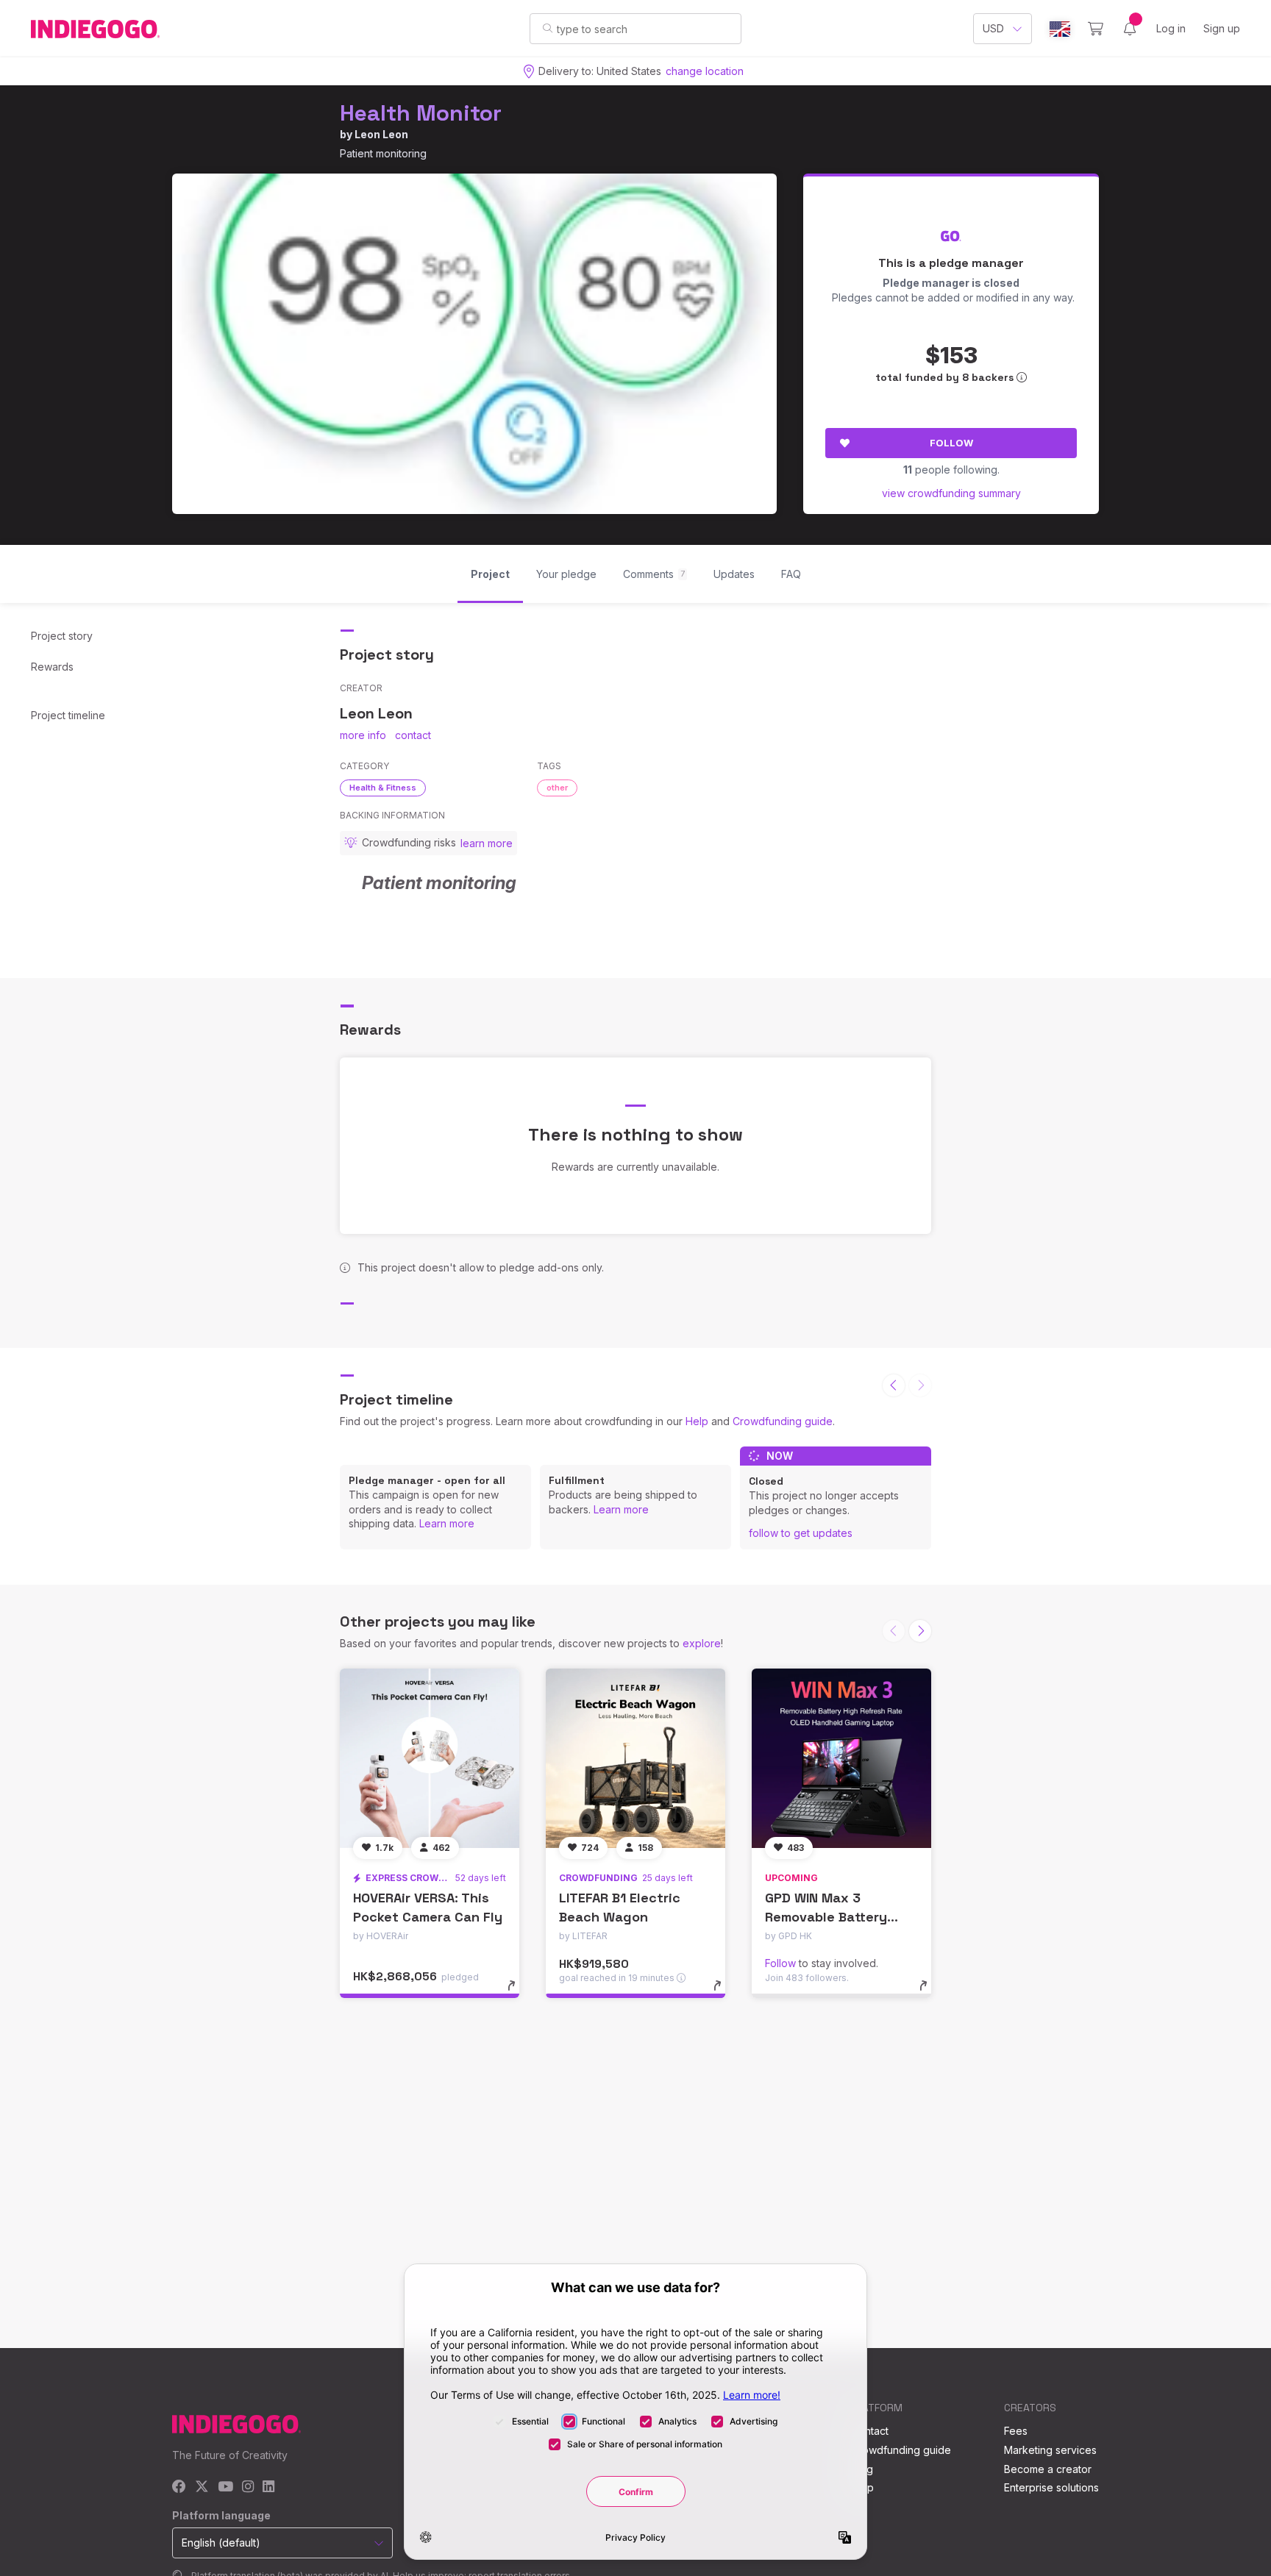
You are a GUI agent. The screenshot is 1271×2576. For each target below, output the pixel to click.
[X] (202, 2487)
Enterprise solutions (1051, 2487)
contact (413, 735)
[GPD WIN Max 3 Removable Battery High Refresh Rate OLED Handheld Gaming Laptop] (841, 1758)
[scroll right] (920, 1631)
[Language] (1060, 29)
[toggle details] (518, 1993)
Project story (62, 636)
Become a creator (1048, 2469)
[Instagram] (248, 2487)
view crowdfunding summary (951, 493)
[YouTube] (225, 2487)
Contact (870, 2431)
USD (993, 28)
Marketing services (1050, 2450)
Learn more (447, 1523)
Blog (862, 2469)
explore (702, 1643)
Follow (951, 443)
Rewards (52, 667)
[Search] (548, 28)
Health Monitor (421, 113)
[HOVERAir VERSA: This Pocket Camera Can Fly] (430, 1758)
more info (363, 735)
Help (697, 1421)
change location (705, 71)
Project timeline (68, 715)
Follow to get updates (801, 1533)
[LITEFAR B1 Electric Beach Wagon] (635, 1758)
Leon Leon (381, 134)
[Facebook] (179, 2487)
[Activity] (1130, 29)
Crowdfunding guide (783, 1421)
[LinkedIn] (268, 2487)
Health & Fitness (383, 788)
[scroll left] (894, 1385)
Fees (1016, 2431)
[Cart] (1096, 29)
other (557, 788)
